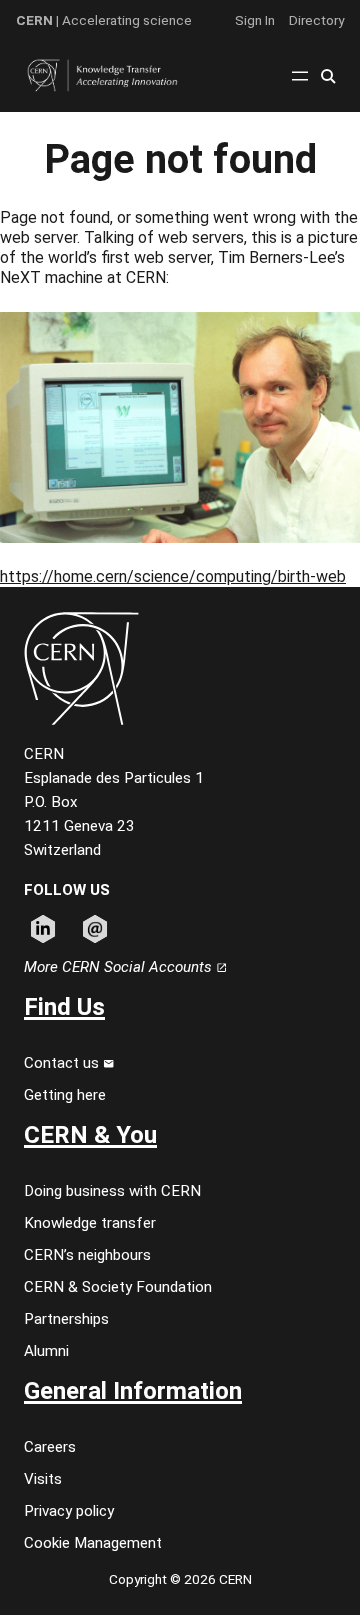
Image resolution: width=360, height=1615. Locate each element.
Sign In (255, 20)
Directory (316, 20)
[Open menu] (300, 76)
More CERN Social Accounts (120, 967)
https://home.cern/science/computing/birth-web (173, 576)
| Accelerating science (104, 20)
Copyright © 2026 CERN (180, 1579)
